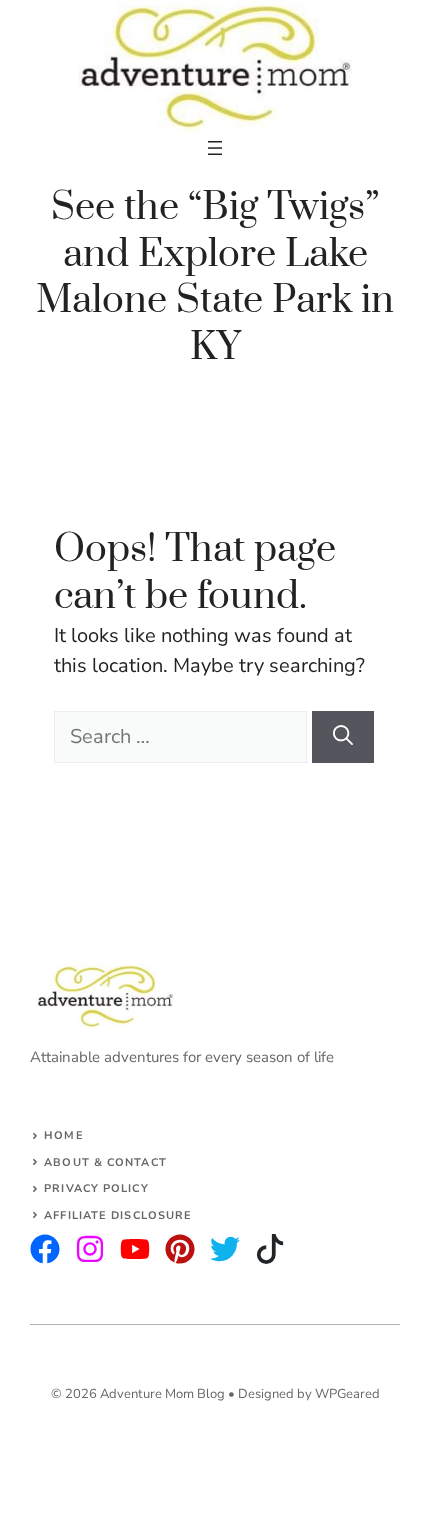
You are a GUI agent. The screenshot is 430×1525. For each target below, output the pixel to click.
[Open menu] (215, 148)
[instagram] (45, 1249)
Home (63, 1135)
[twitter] (90, 1249)
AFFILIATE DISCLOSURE (118, 1215)
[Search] (343, 737)
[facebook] (135, 1249)
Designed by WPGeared (309, 1394)
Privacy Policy (96, 1188)
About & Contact (105, 1162)
